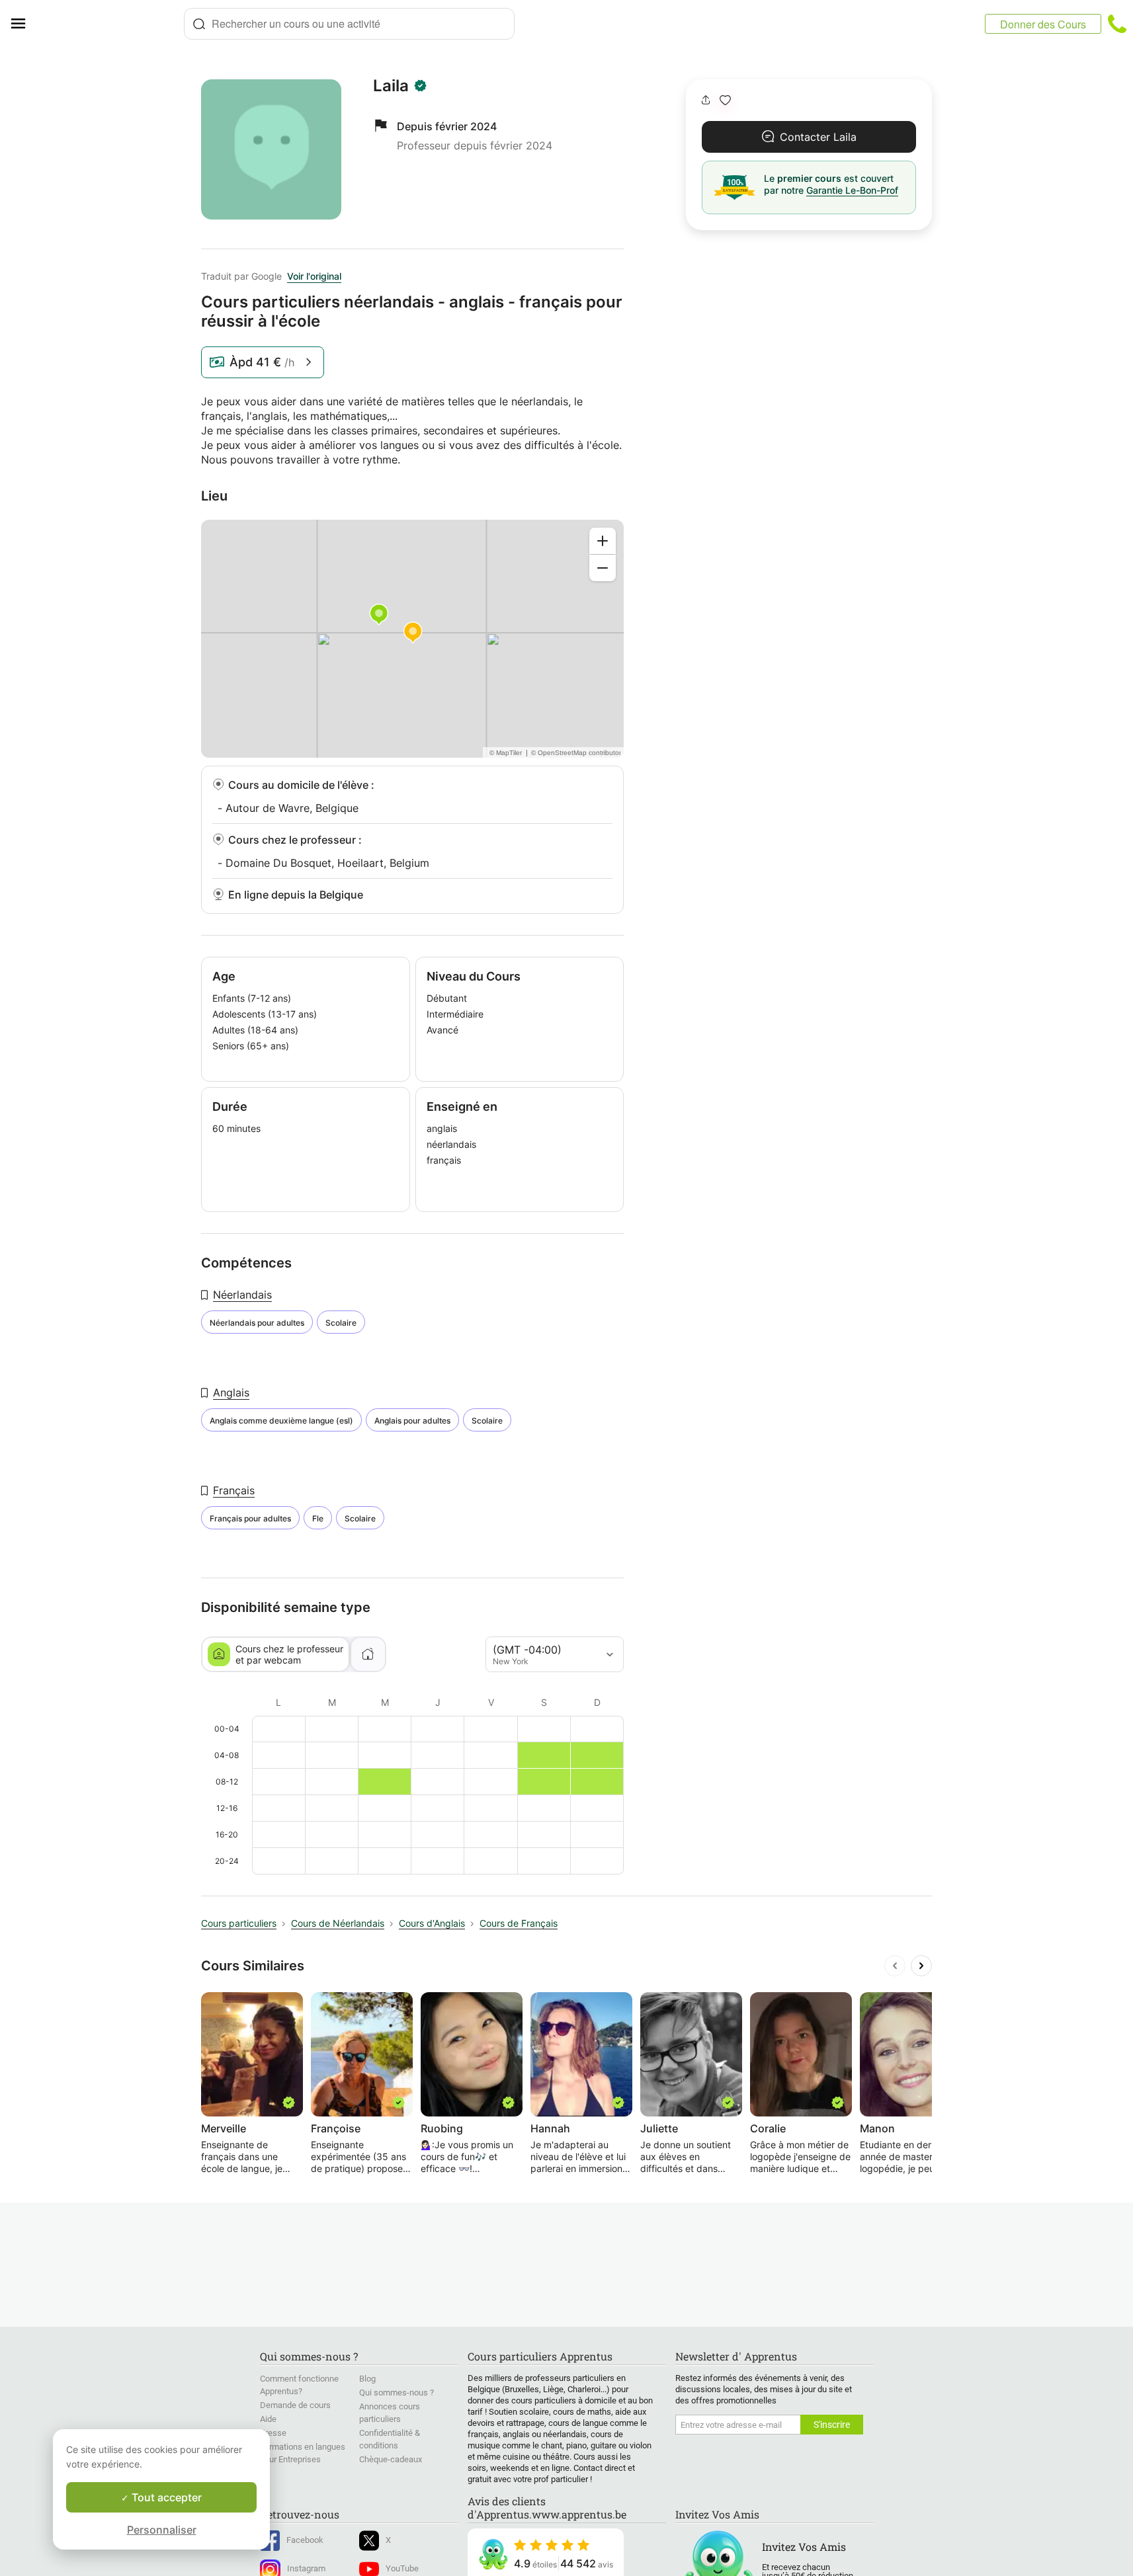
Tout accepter (165, 2497)
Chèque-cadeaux (391, 2459)
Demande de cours (295, 2405)
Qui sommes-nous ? (397, 2393)
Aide (268, 2419)
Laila (391, 86)
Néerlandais (242, 1295)
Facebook (305, 2540)
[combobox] (349, 24)
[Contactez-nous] (1117, 24)
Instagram (306, 2568)
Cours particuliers (239, 1923)
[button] (725, 100)
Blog (367, 2379)
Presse (273, 2433)
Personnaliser (162, 2530)
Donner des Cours (1043, 24)
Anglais (231, 1392)
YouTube (402, 2568)
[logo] (110, 24)
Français (234, 1490)
